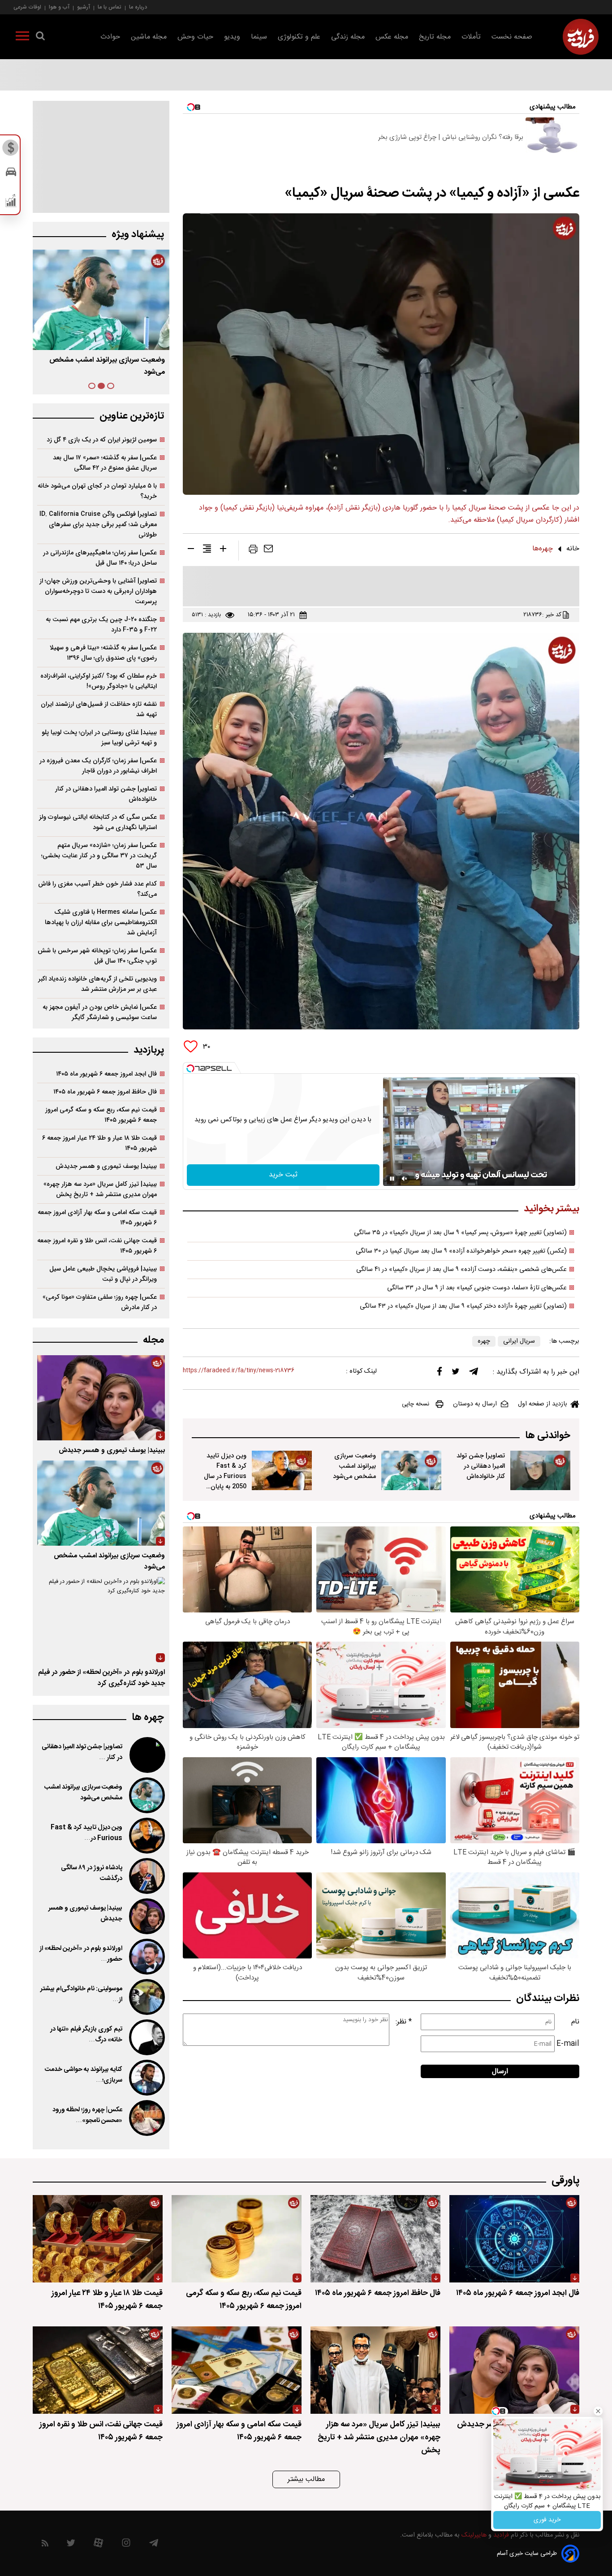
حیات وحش (195, 37)
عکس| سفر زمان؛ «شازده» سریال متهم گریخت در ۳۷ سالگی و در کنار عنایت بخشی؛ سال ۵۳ (99, 856)
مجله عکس (392, 37)
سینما (259, 37)
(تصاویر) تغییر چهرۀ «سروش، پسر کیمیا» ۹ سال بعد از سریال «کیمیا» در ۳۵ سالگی (460, 1233)
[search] (40, 38)
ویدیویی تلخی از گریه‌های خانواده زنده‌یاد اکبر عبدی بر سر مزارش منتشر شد (97, 984)
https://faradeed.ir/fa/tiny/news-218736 (239, 1371)
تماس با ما (110, 7)
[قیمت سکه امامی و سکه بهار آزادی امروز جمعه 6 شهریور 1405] (237, 2370)
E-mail (568, 2044)
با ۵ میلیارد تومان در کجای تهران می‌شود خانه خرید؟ (97, 491)
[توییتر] (456, 1374)
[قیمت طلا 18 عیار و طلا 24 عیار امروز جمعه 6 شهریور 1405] (98, 2239)
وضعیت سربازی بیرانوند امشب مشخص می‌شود (354, 1466)
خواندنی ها (548, 1436)
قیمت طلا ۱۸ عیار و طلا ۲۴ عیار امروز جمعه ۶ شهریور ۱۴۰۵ (99, 1143)
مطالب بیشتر (306, 2479)
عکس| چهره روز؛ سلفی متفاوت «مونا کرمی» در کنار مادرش (100, 1302)
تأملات (471, 37)
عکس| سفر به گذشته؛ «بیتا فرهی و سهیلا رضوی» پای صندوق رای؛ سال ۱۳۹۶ (103, 653)
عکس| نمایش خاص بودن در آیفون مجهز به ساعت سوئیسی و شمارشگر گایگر (100, 1012)
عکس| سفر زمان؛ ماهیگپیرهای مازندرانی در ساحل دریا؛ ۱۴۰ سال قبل (100, 558)
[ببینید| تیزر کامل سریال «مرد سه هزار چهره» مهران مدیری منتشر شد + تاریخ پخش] (375, 2370)
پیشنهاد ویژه (138, 235)
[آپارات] (98, 2545)
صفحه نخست (512, 37)
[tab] (111, 386)
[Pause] (392, 1179)
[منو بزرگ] (22, 38)
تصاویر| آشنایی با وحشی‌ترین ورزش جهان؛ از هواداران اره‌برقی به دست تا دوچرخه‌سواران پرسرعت (98, 591)
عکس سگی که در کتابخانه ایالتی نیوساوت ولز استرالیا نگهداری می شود (98, 822)
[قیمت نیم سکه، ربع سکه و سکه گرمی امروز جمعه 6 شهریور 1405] (237, 2239)
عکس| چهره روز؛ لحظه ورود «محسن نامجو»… (87, 2115)
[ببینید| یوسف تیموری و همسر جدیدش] (101, 1398)
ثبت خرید (283, 1175)
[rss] (45, 2545)
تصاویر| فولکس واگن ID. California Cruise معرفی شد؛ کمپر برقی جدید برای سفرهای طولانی (98, 525)
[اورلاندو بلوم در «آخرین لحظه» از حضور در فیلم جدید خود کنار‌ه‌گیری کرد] (101, 1620)
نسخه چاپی (416, 1404)
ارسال (500, 2072)
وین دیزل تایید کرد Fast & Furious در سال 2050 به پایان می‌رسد (225, 1476)
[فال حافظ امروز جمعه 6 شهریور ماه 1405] (375, 2239)
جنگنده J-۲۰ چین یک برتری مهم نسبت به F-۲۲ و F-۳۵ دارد (101, 625)
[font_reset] (207, 550)
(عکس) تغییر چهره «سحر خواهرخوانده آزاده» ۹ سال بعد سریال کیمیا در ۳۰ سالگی (461, 1251)
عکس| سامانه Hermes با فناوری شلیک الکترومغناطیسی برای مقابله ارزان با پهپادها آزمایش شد (101, 923)
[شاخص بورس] (11, 203)
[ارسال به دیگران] (268, 551)
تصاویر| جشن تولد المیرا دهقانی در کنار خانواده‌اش (481, 1466)
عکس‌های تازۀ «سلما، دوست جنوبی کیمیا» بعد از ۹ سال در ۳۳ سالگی (477, 1288)
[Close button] (598, 2411)
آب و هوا (59, 7)
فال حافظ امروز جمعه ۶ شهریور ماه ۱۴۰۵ (105, 1092)
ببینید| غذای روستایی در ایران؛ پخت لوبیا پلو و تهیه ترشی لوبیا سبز (99, 738)
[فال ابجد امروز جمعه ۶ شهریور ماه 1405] (514, 2239)
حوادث (110, 37)
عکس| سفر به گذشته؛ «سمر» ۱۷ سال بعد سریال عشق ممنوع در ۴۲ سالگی (105, 463)
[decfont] (191, 550)
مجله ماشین (149, 37)
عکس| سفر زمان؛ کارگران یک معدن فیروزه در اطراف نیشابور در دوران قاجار (98, 766)
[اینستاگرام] (126, 2545)
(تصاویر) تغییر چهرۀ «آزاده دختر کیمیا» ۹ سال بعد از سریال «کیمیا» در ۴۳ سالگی (463, 1306)
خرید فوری (547, 2520)
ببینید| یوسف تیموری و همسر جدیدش (106, 1166)
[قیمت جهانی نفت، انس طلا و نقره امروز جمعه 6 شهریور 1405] (98, 2370)
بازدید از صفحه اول (543, 1404)
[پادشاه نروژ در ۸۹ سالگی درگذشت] (146, 1876)
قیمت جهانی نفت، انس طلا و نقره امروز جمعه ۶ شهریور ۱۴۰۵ (97, 1246)
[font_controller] (223, 550)
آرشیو (84, 7)
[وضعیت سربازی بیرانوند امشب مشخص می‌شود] (411, 1470)
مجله (153, 1340)
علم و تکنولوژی (299, 37)
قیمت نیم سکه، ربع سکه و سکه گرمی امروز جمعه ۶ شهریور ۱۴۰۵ (101, 1115)
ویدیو (232, 37)
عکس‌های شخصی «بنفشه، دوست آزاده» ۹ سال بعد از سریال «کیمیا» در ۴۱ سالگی (461, 1270)
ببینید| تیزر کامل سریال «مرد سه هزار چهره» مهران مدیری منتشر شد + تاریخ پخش (100, 1189)
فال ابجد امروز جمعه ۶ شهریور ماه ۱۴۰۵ (106, 1074)
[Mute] (405, 1179)
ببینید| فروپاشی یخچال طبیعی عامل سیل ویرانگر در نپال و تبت (103, 1274)
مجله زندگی (348, 37)
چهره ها (148, 1718)
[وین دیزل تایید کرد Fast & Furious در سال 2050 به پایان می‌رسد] (282, 1470)
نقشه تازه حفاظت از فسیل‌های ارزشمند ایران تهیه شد (99, 709)
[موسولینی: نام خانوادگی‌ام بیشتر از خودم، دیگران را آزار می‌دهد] (146, 1997)
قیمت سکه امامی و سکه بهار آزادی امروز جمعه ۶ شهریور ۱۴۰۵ (97, 1218)
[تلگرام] (474, 1374)
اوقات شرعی (27, 7)
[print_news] (253, 551)
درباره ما (138, 7)
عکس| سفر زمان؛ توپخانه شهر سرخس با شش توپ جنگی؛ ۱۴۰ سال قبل (97, 956)
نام (575, 2022)
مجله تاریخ (435, 37)
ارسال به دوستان (475, 1404)
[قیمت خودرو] (11, 174)
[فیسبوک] (440, 1373)
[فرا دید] (581, 37)
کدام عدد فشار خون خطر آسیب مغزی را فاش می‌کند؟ (97, 889)
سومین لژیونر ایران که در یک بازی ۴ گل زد (102, 440)
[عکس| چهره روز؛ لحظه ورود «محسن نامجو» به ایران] (146, 2118)
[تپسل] (190, 1068)
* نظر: (404, 2022)
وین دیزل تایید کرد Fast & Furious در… (86, 1833)
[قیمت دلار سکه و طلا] (11, 150)
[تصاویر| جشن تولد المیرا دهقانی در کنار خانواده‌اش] (540, 1470)
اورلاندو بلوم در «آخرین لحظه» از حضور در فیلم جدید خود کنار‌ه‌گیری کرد (101, 1678)
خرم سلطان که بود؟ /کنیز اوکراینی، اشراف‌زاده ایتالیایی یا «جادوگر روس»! (99, 681)
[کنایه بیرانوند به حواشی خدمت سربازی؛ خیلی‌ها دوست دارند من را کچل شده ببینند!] (146, 2078)
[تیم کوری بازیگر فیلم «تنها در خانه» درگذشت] (146, 2037)
